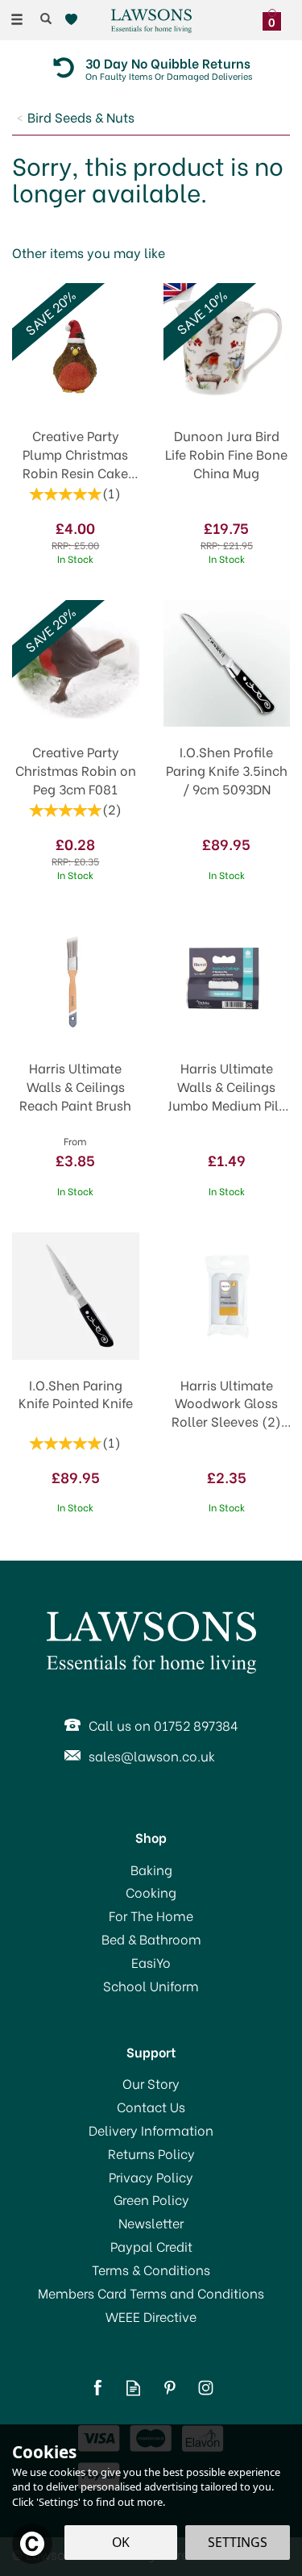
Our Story (151, 2083)
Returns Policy (151, 2153)
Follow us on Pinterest (170, 2388)
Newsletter (151, 2223)
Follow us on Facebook (97, 2388)
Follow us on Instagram (206, 2388)
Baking (151, 1869)
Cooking (151, 1892)
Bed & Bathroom (151, 1939)
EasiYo (151, 1962)
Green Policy (151, 2199)
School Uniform (151, 1986)
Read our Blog (133, 2388)
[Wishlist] (74, 20)
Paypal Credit (151, 2246)
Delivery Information (151, 2130)
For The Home (151, 1915)
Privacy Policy (151, 2177)
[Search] (46, 19)
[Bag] (276, 18)
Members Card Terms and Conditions (151, 2293)
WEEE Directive (151, 2316)
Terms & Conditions (151, 2270)
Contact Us (151, 2107)
